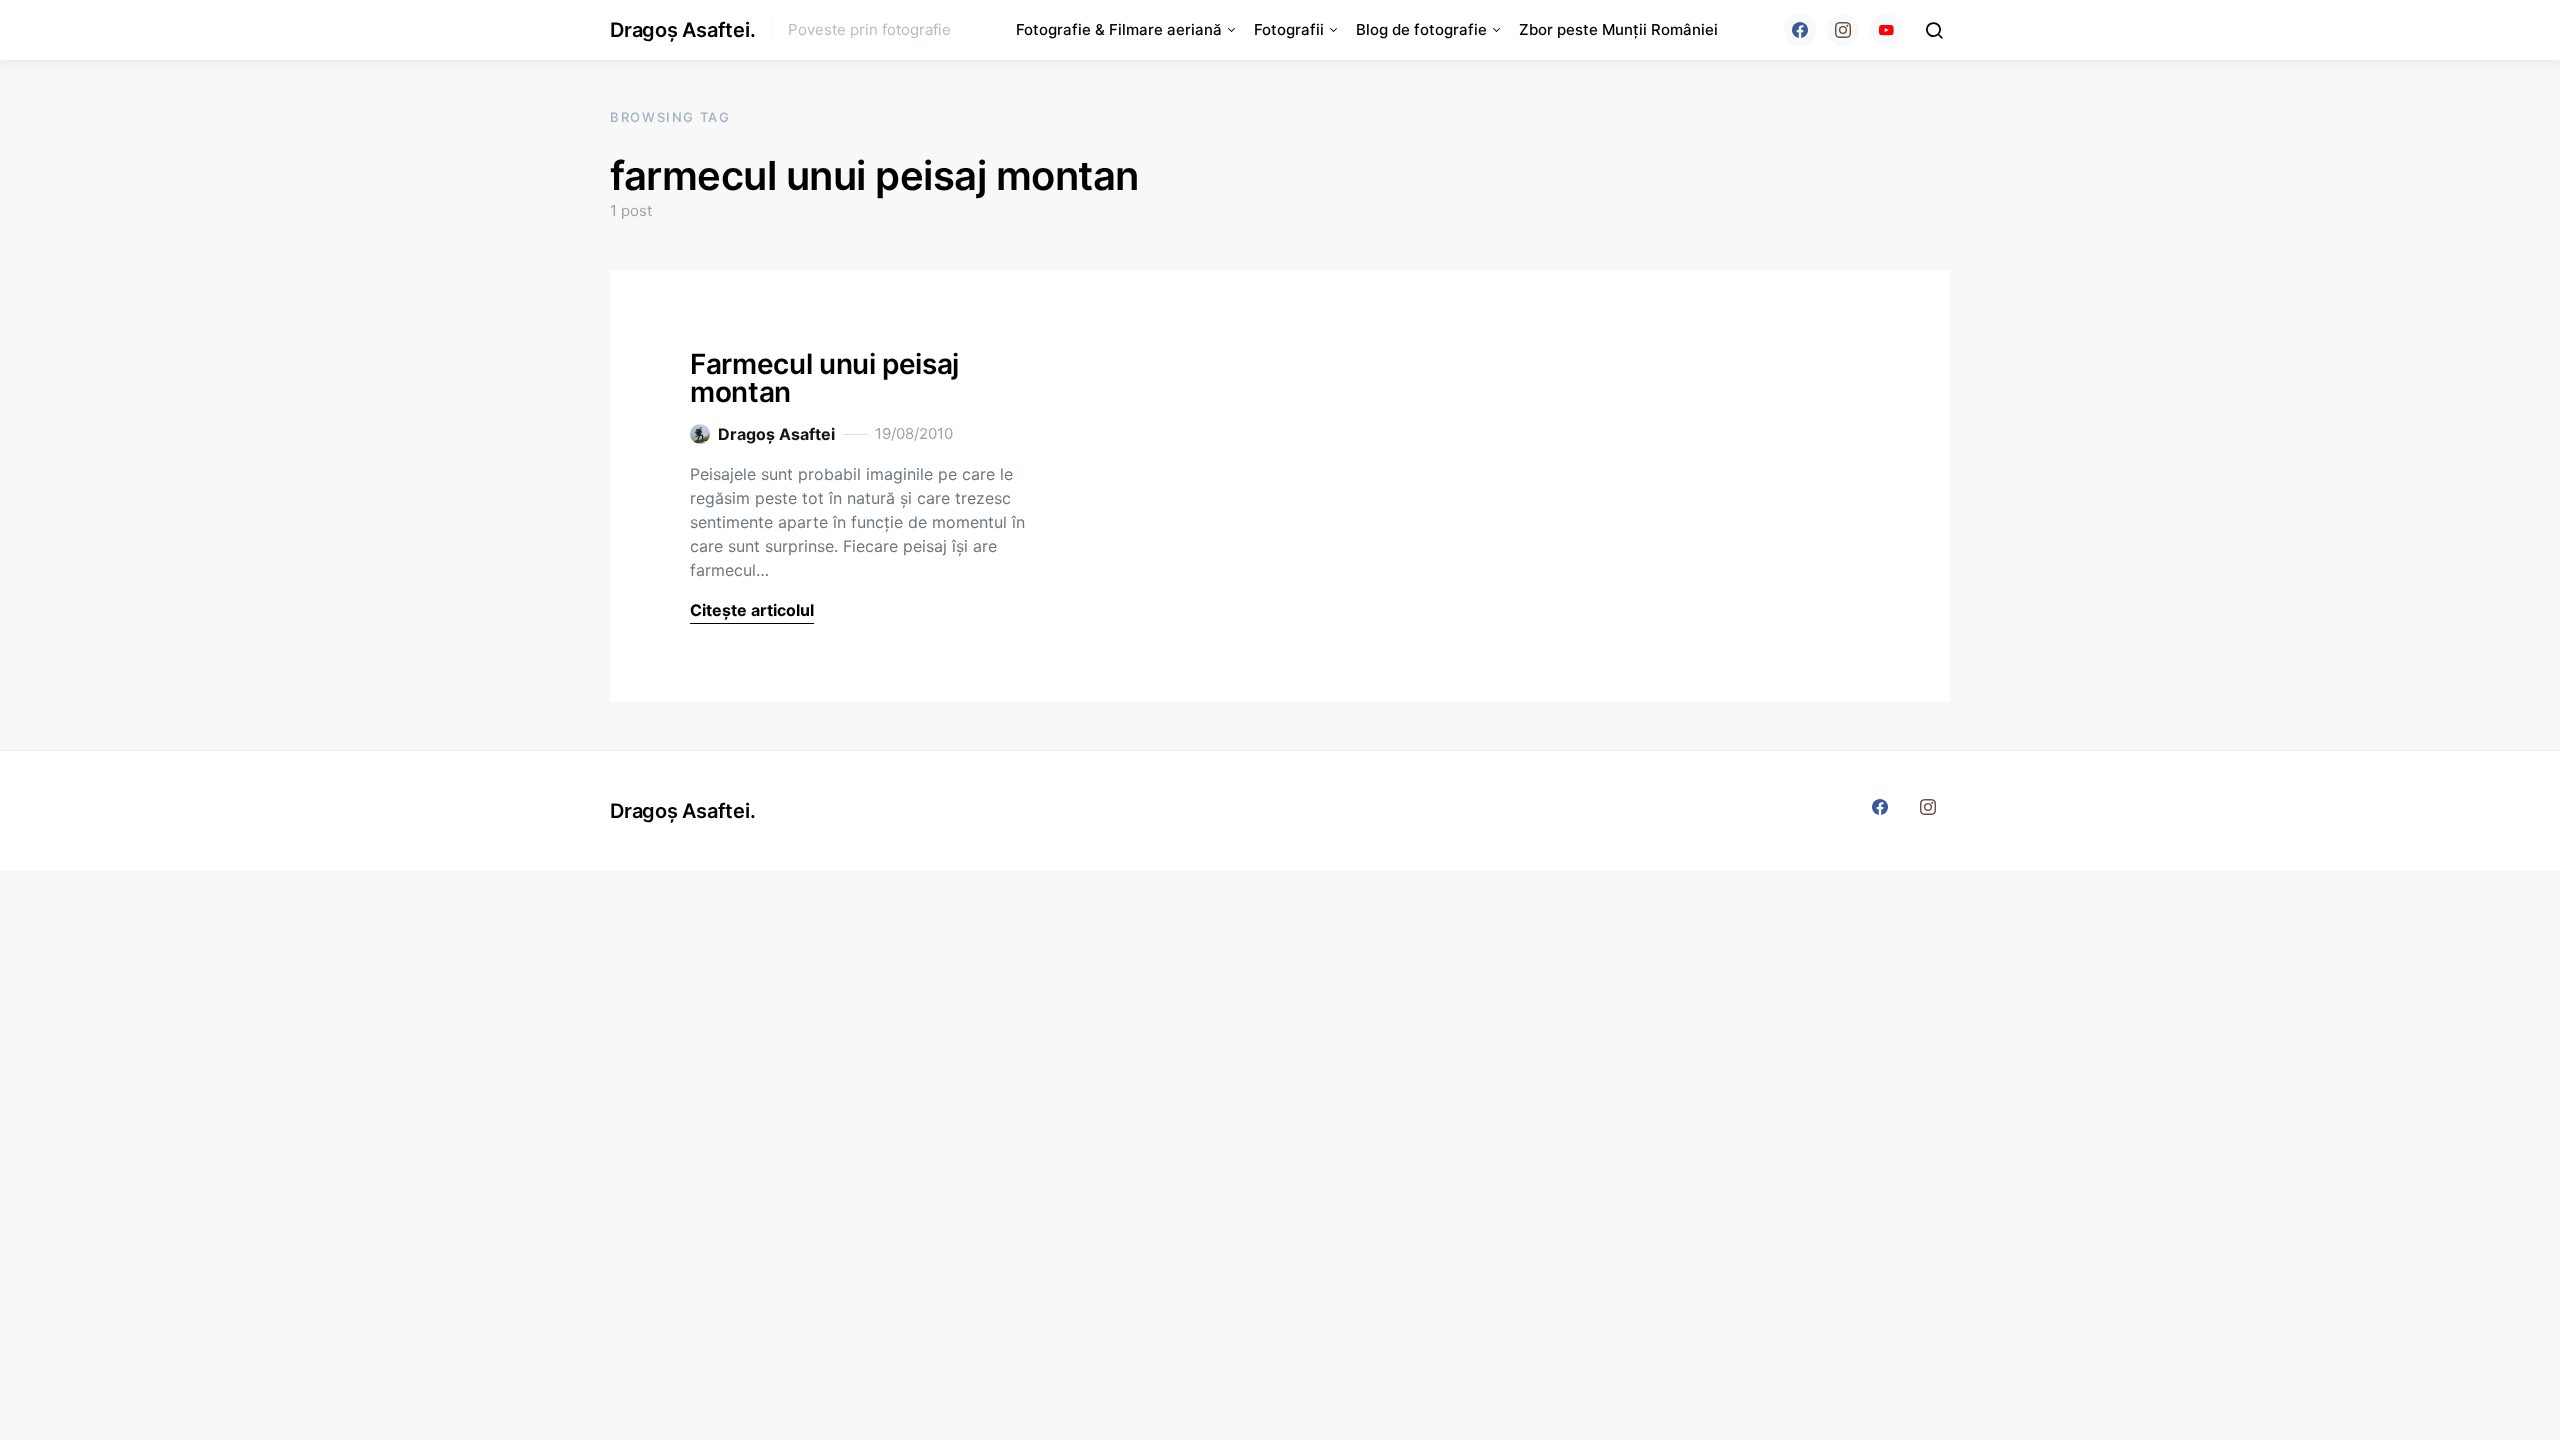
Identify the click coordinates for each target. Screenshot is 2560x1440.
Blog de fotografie (1421, 29)
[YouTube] (1886, 30)
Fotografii (1289, 29)
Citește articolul (752, 610)
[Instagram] (1843, 30)
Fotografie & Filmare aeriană (1119, 29)
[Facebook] (1800, 30)
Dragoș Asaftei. (682, 30)
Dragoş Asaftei (776, 434)
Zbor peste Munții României (1618, 29)
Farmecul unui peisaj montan (824, 378)
